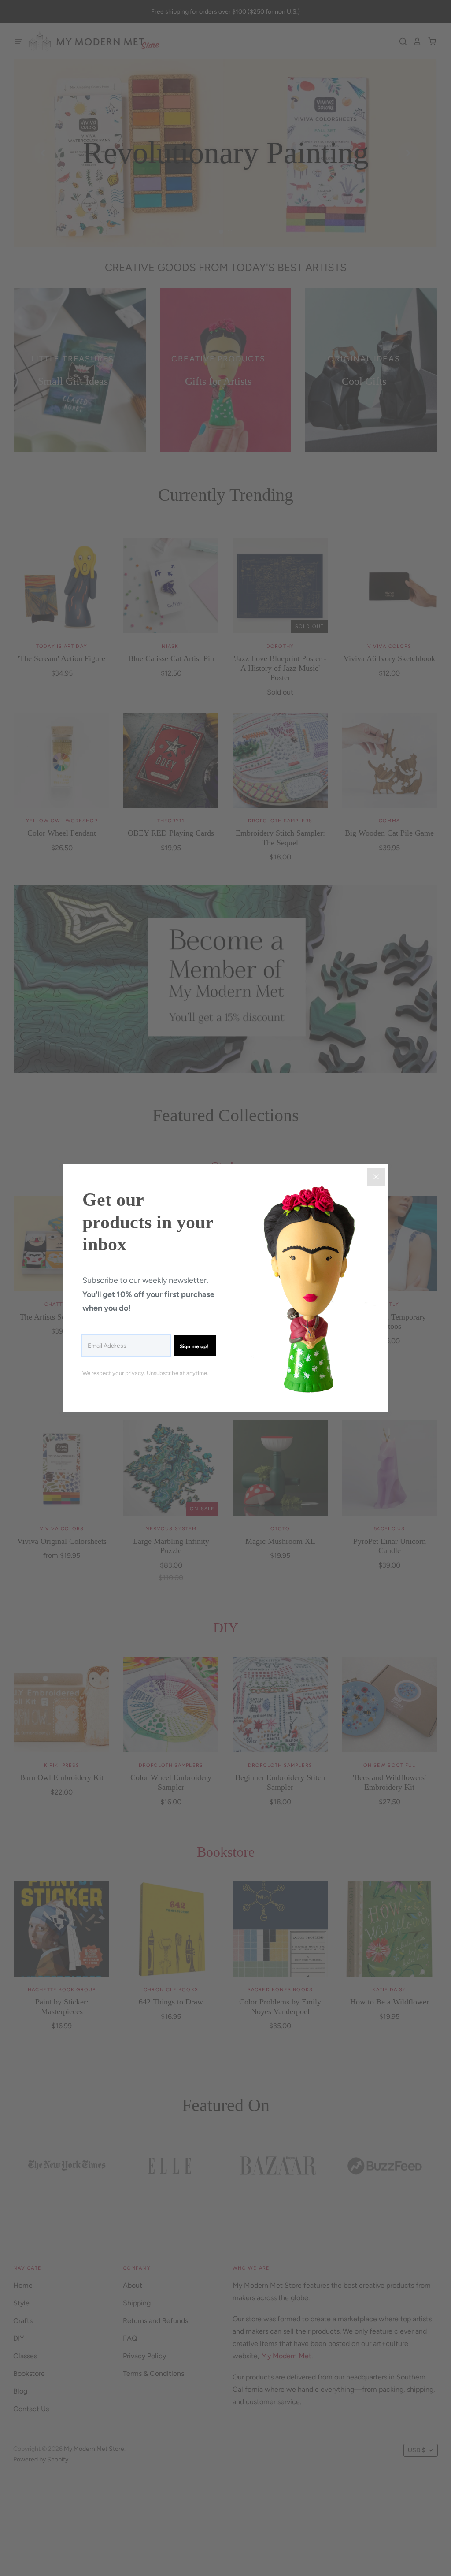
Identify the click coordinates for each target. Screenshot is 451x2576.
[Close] (376, 1177)
